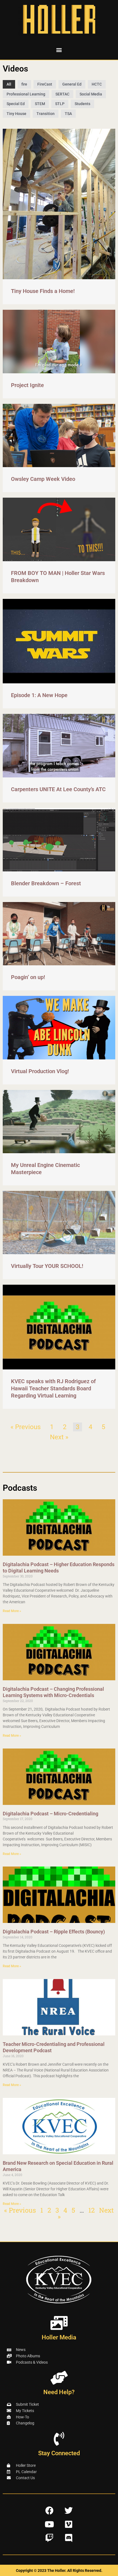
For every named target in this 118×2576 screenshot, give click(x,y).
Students (82, 104)
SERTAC (62, 94)
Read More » (12, 1611)
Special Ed (16, 104)
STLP (60, 104)
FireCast (45, 84)
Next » (59, 1437)
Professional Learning (26, 94)
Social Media (91, 94)
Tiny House (16, 114)
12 (92, 2210)
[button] (59, 50)
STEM (40, 104)
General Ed (72, 84)
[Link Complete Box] (59, 217)
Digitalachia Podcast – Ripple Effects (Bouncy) (54, 1932)
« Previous (26, 1427)
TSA (68, 114)
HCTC (97, 84)
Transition (46, 114)
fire (24, 84)
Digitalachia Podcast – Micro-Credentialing (50, 1814)
